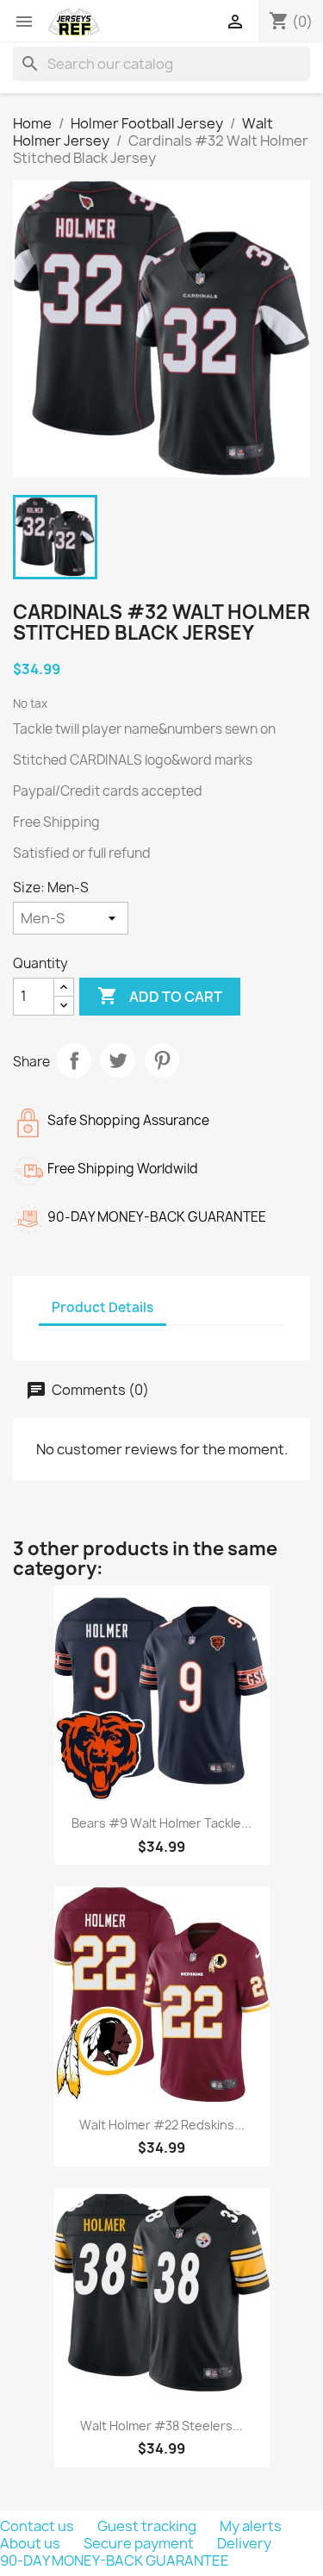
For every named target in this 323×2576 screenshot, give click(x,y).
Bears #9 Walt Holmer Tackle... (161, 1823)
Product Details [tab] (102, 1307)
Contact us (38, 2526)
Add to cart (160, 996)
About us (31, 2543)
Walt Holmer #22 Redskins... (162, 2125)
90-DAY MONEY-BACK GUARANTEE (115, 2560)
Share (74, 1060)
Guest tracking (148, 2526)
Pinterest (162, 1060)
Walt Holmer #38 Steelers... (161, 2426)
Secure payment (140, 2543)
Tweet (118, 1060)
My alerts (251, 2526)
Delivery (244, 2543)
